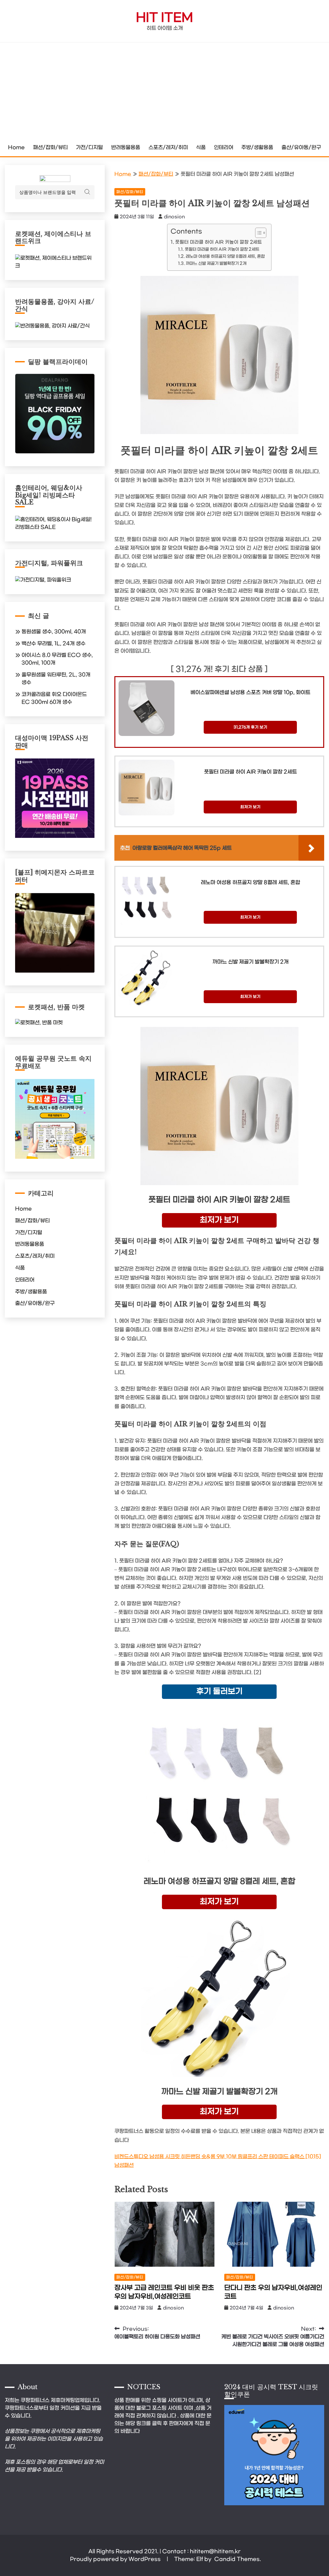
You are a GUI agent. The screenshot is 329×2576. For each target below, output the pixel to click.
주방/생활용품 (257, 147)
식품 (201, 147)
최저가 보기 (250, 807)
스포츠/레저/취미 (168, 147)
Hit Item (164, 18)
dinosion (174, 217)
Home (16, 147)
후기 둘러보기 (219, 1692)
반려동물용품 (126, 147)
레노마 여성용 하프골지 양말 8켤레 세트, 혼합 (225, 256)
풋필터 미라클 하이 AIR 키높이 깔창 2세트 (218, 242)
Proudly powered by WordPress (116, 2559)
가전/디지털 (89, 147)
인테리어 (224, 147)
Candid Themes (237, 2559)
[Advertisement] (164, 91)
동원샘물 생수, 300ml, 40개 (54, 632)
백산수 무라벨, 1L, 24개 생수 (53, 644)
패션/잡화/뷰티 (50, 147)
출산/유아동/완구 (301, 147)
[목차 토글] (258, 233)
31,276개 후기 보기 (250, 727)
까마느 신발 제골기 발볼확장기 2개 (216, 263)
